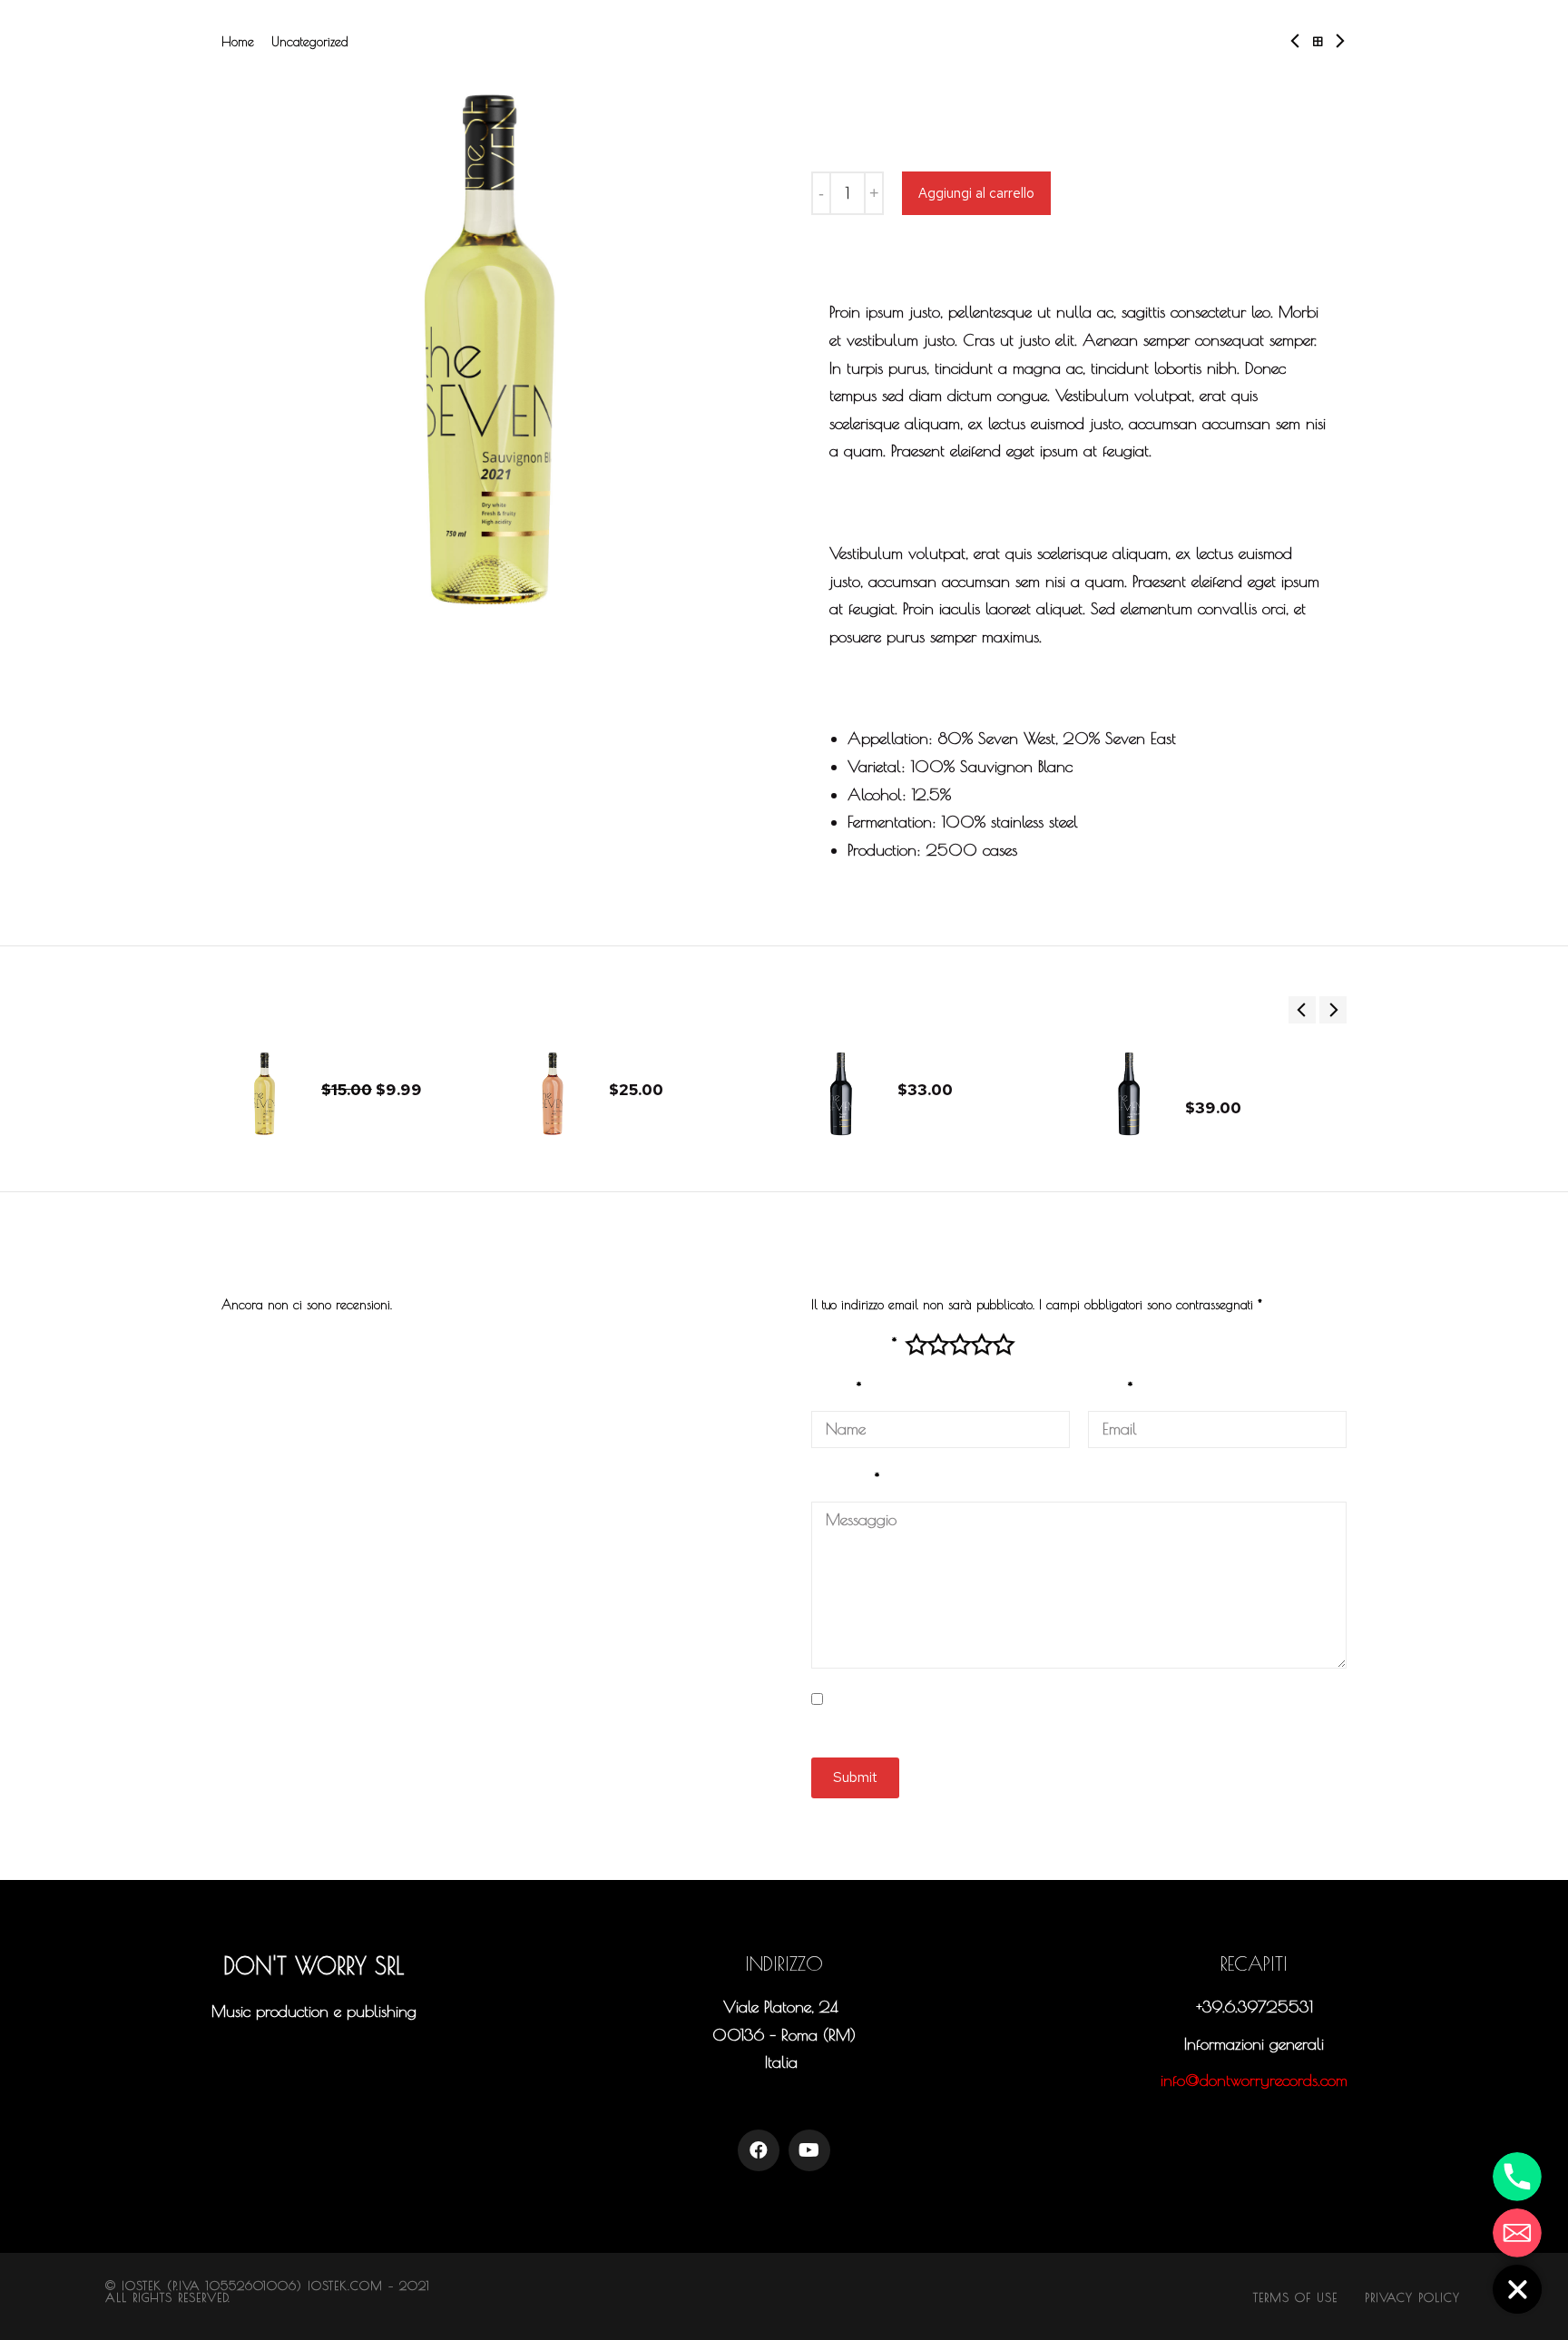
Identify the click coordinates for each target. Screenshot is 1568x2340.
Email (1110, 1388)
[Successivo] (1335, 42)
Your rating (854, 1343)
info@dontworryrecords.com (1254, 2080)
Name (836, 1388)
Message (845, 1478)
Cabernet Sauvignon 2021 (1255, 1069)
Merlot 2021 (938, 1060)
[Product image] (265, 1094)
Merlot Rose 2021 (669, 1060)
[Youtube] (809, 2150)
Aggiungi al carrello (976, 193)
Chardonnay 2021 (379, 1060)
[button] (314, 2054)
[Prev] (1300, 42)
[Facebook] (759, 2150)
